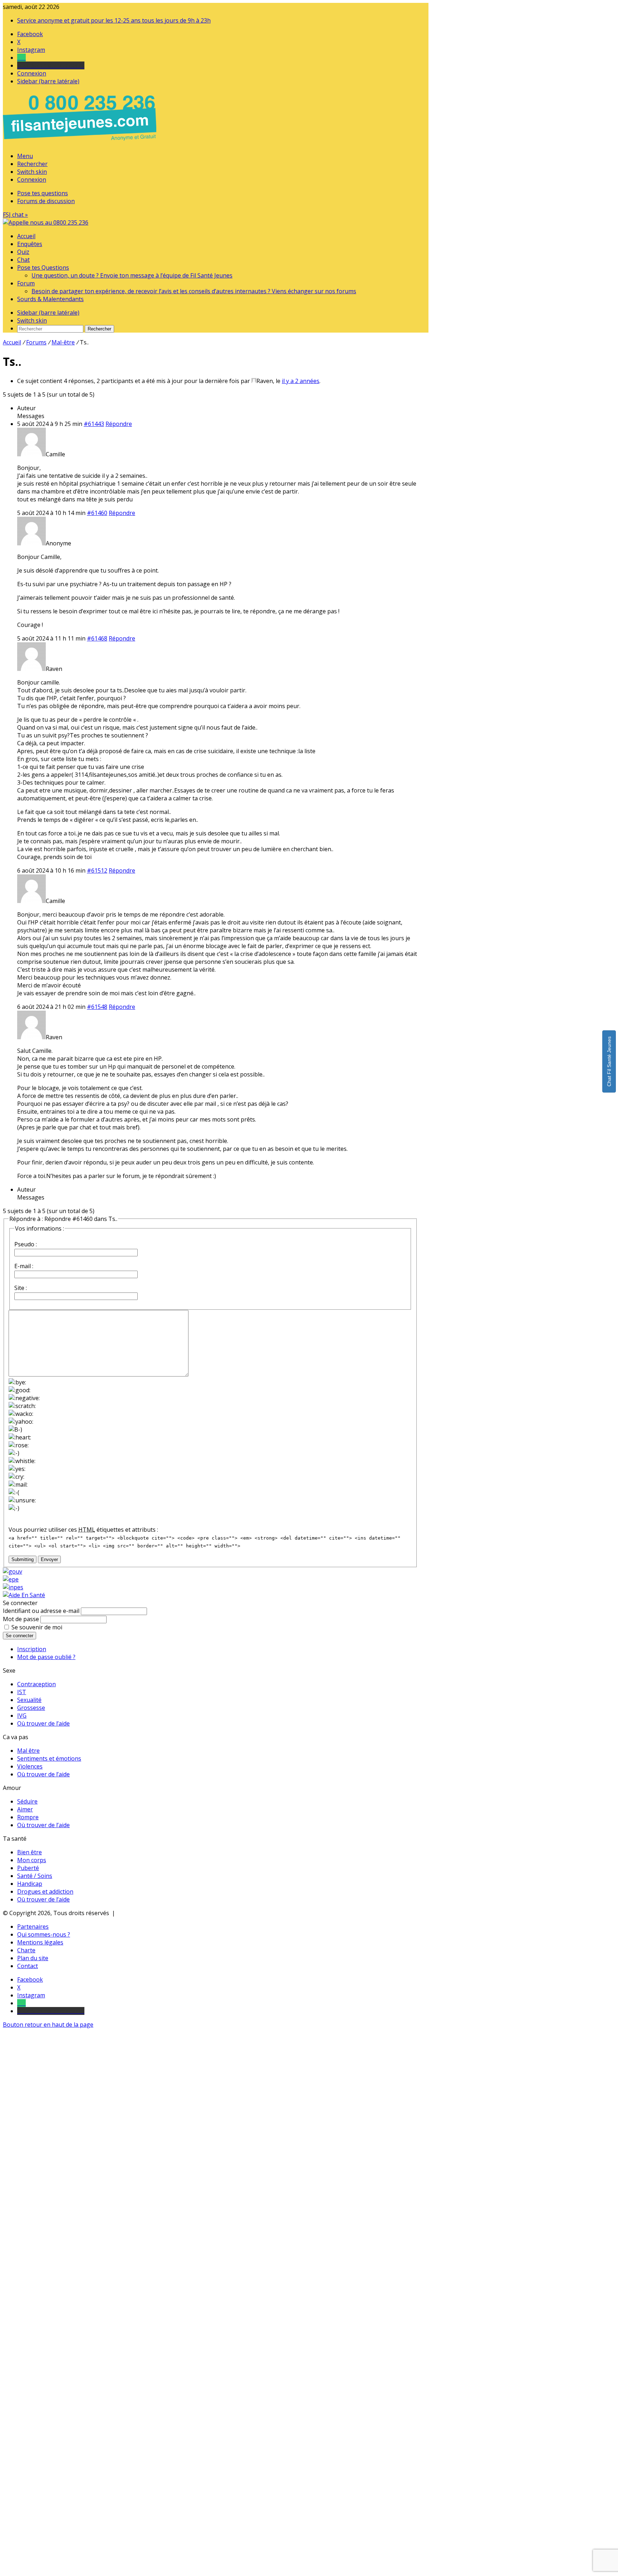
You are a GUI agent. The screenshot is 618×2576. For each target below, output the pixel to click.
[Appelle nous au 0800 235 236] (81, 142)
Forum (26, 283)
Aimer (25, 1809)
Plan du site (33, 1958)
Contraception (36, 1684)
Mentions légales (40, 1942)
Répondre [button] (119, 424)
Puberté (28, 1868)
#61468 (97, 638)
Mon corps (32, 1860)
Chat (23, 260)
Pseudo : (26, 1244)
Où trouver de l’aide (43, 1723)
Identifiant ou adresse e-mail (41, 1611)
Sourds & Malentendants (50, 299)
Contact (28, 1966)
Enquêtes (30, 244)
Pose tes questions (43, 193)
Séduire (27, 1801)
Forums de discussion (46, 201)
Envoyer (49, 1559)
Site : (21, 1288)
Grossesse (31, 1708)
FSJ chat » (15, 215)
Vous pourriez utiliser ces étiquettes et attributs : (83, 1530)
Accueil (26, 236)
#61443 (94, 424)
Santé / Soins (35, 1876)
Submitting (23, 1559)
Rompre (28, 1817)
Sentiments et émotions (49, 1758)
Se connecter (19, 1636)
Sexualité (29, 1700)
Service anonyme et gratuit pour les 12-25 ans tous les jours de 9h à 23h (114, 20)
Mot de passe (21, 1619)
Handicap (30, 1884)
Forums (36, 342)
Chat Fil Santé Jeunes (609, 1061)
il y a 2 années (301, 381)
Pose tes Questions (43, 268)
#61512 (97, 870)
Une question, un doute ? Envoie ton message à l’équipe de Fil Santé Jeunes (132, 275)
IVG (22, 1716)
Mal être (28, 1751)
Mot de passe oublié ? (46, 1657)
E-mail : (24, 1266)
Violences (30, 1766)
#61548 (97, 1007)
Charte (26, 1950)
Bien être (30, 1852)
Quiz (23, 252)
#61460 (97, 513)
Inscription (32, 1649)
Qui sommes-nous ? (44, 1934)
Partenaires (33, 1927)
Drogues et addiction (45, 1891)
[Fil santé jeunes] (46, 222)
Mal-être (63, 342)
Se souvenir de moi (37, 1627)
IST (22, 1692)
